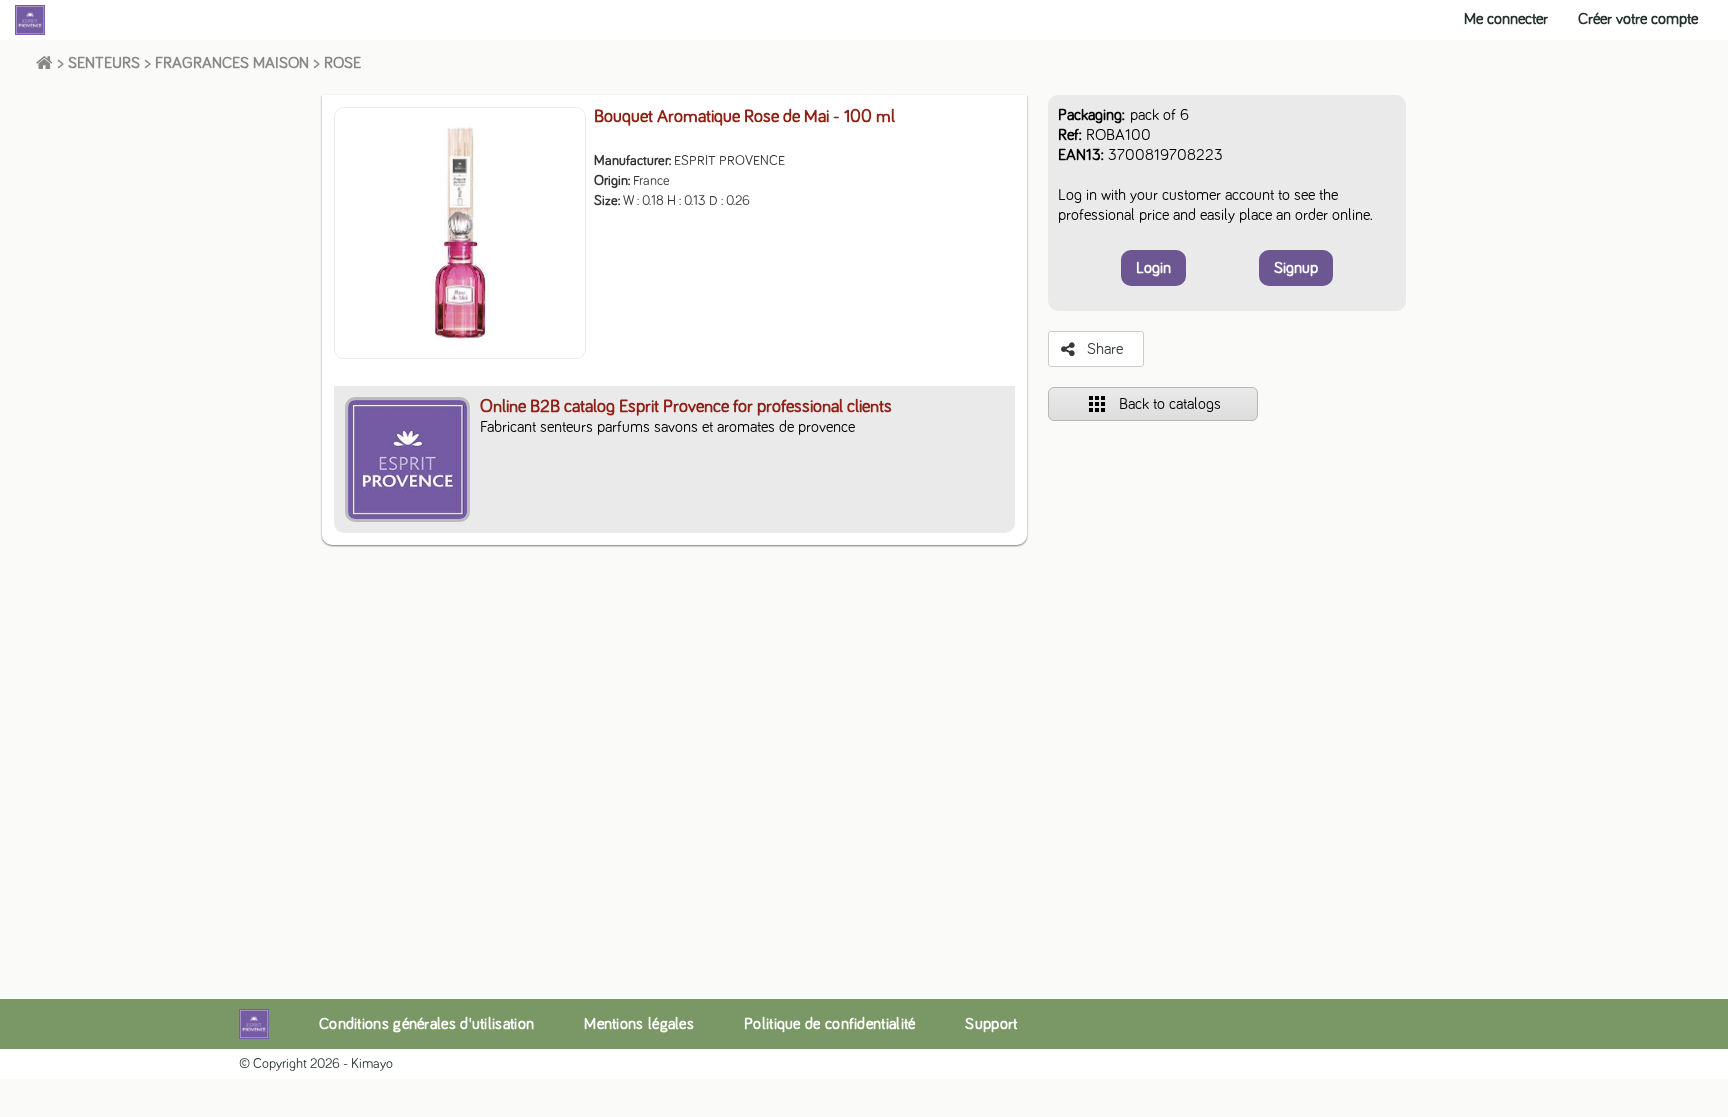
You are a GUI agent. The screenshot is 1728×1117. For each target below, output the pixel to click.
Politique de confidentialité (829, 1024)
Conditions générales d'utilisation (426, 1024)
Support (991, 1024)
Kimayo (372, 1064)
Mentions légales (639, 1024)
